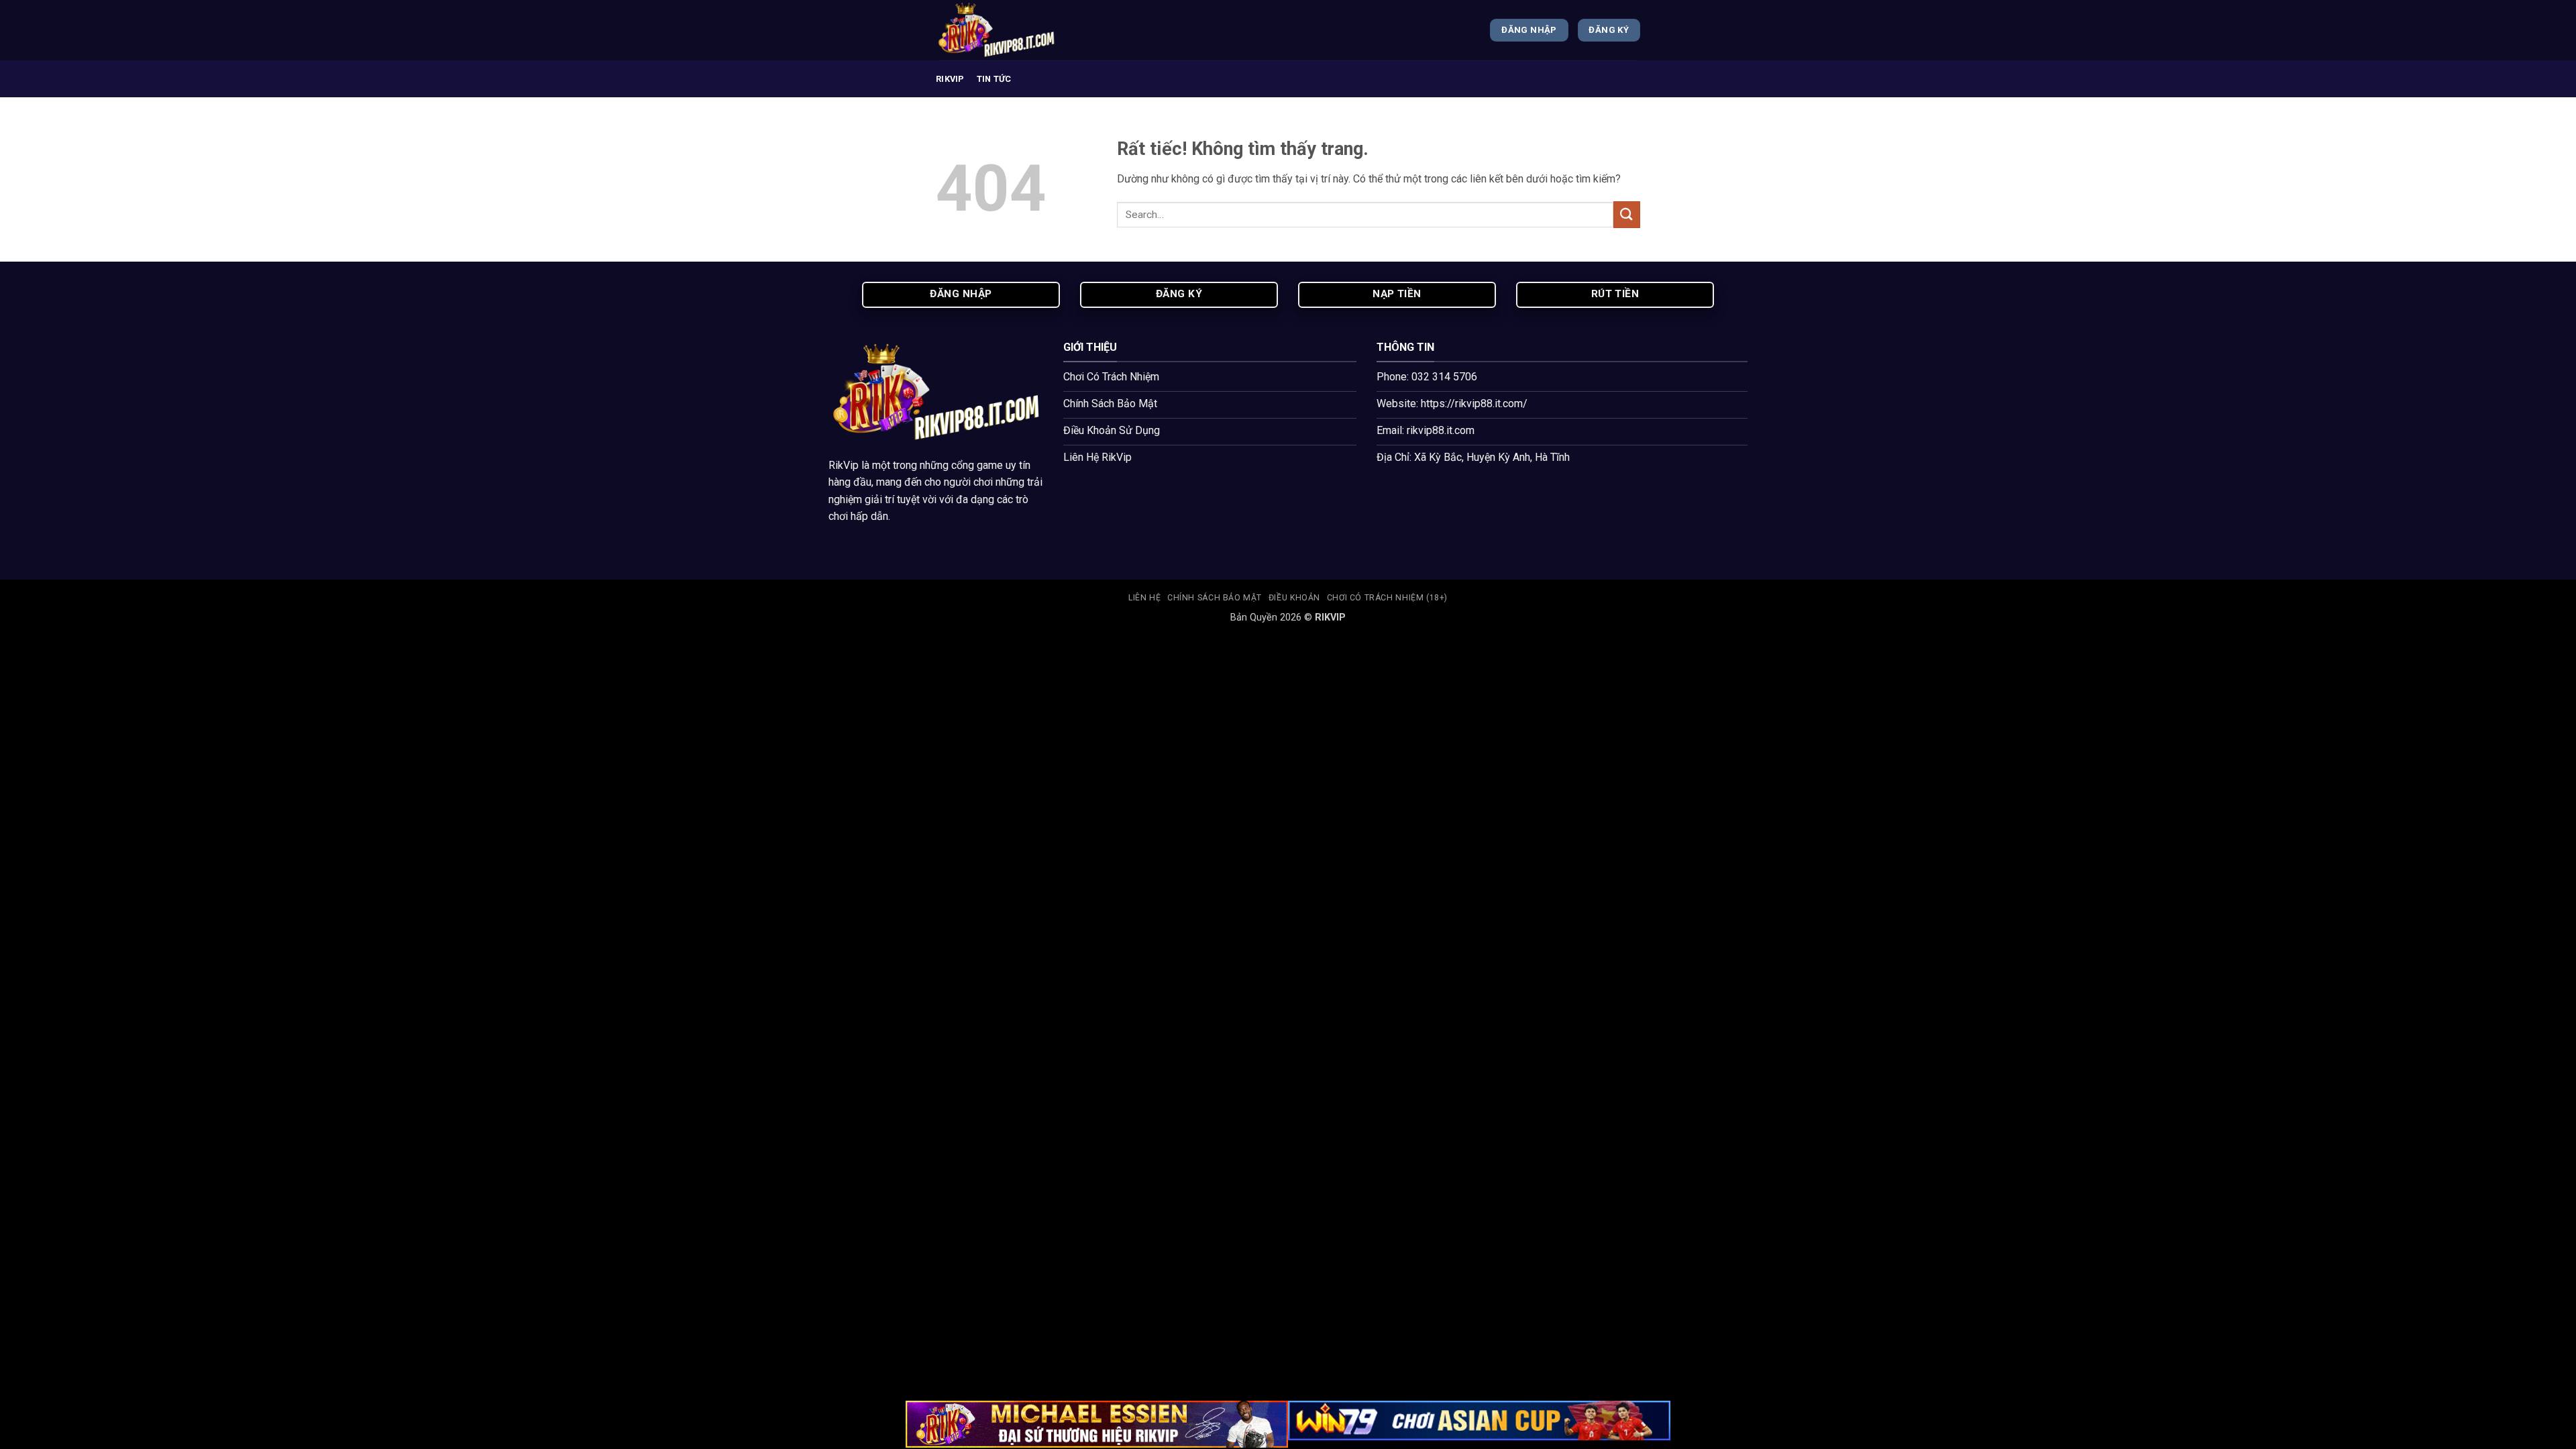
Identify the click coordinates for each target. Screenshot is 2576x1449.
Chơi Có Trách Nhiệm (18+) (1387, 598)
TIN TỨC (994, 79)
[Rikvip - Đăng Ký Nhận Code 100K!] (1003, 30)
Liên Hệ (1144, 598)
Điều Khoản (1294, 598)
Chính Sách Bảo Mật (1215, 598)
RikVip (844, 465)
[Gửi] (1627, 214)
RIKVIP (950, 79)
